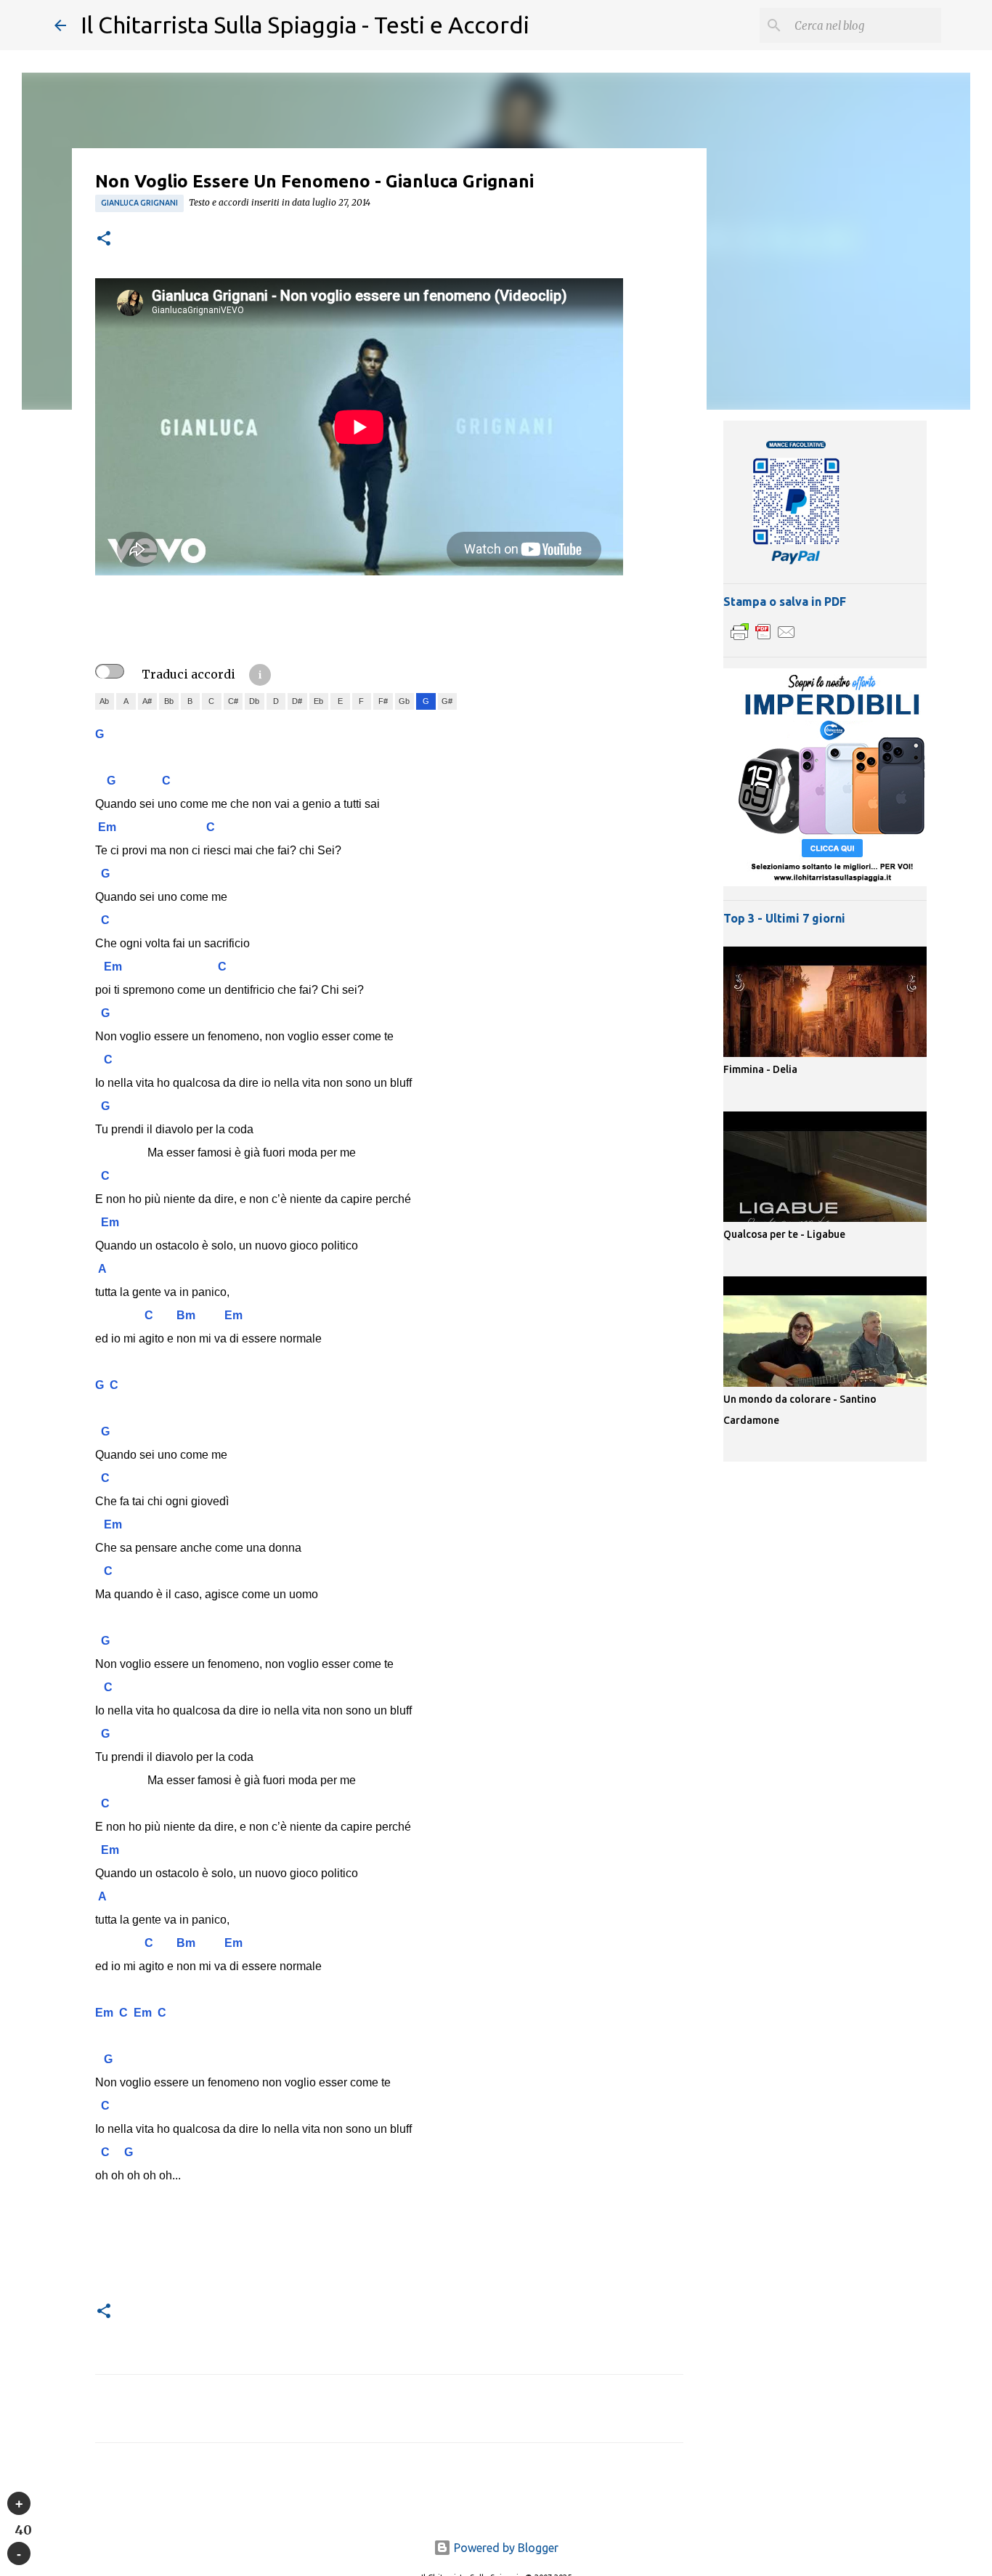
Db (254, 701)
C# (233, 701)
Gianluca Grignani (139, 203)
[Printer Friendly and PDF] (763, 639)
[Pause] (19, 2553)
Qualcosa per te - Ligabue (784, 1234)
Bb (169, 701)
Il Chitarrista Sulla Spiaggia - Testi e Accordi (305, 25)
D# (297, 701)
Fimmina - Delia (760, 1069)
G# (447, 701)
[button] (104, 239)
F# (383, 701)
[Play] (19, 2503)
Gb (404, 701)
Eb (318, 701)
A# (147, 701)
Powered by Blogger (505, 2548)
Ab (104, 701)
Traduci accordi (188, 674)
